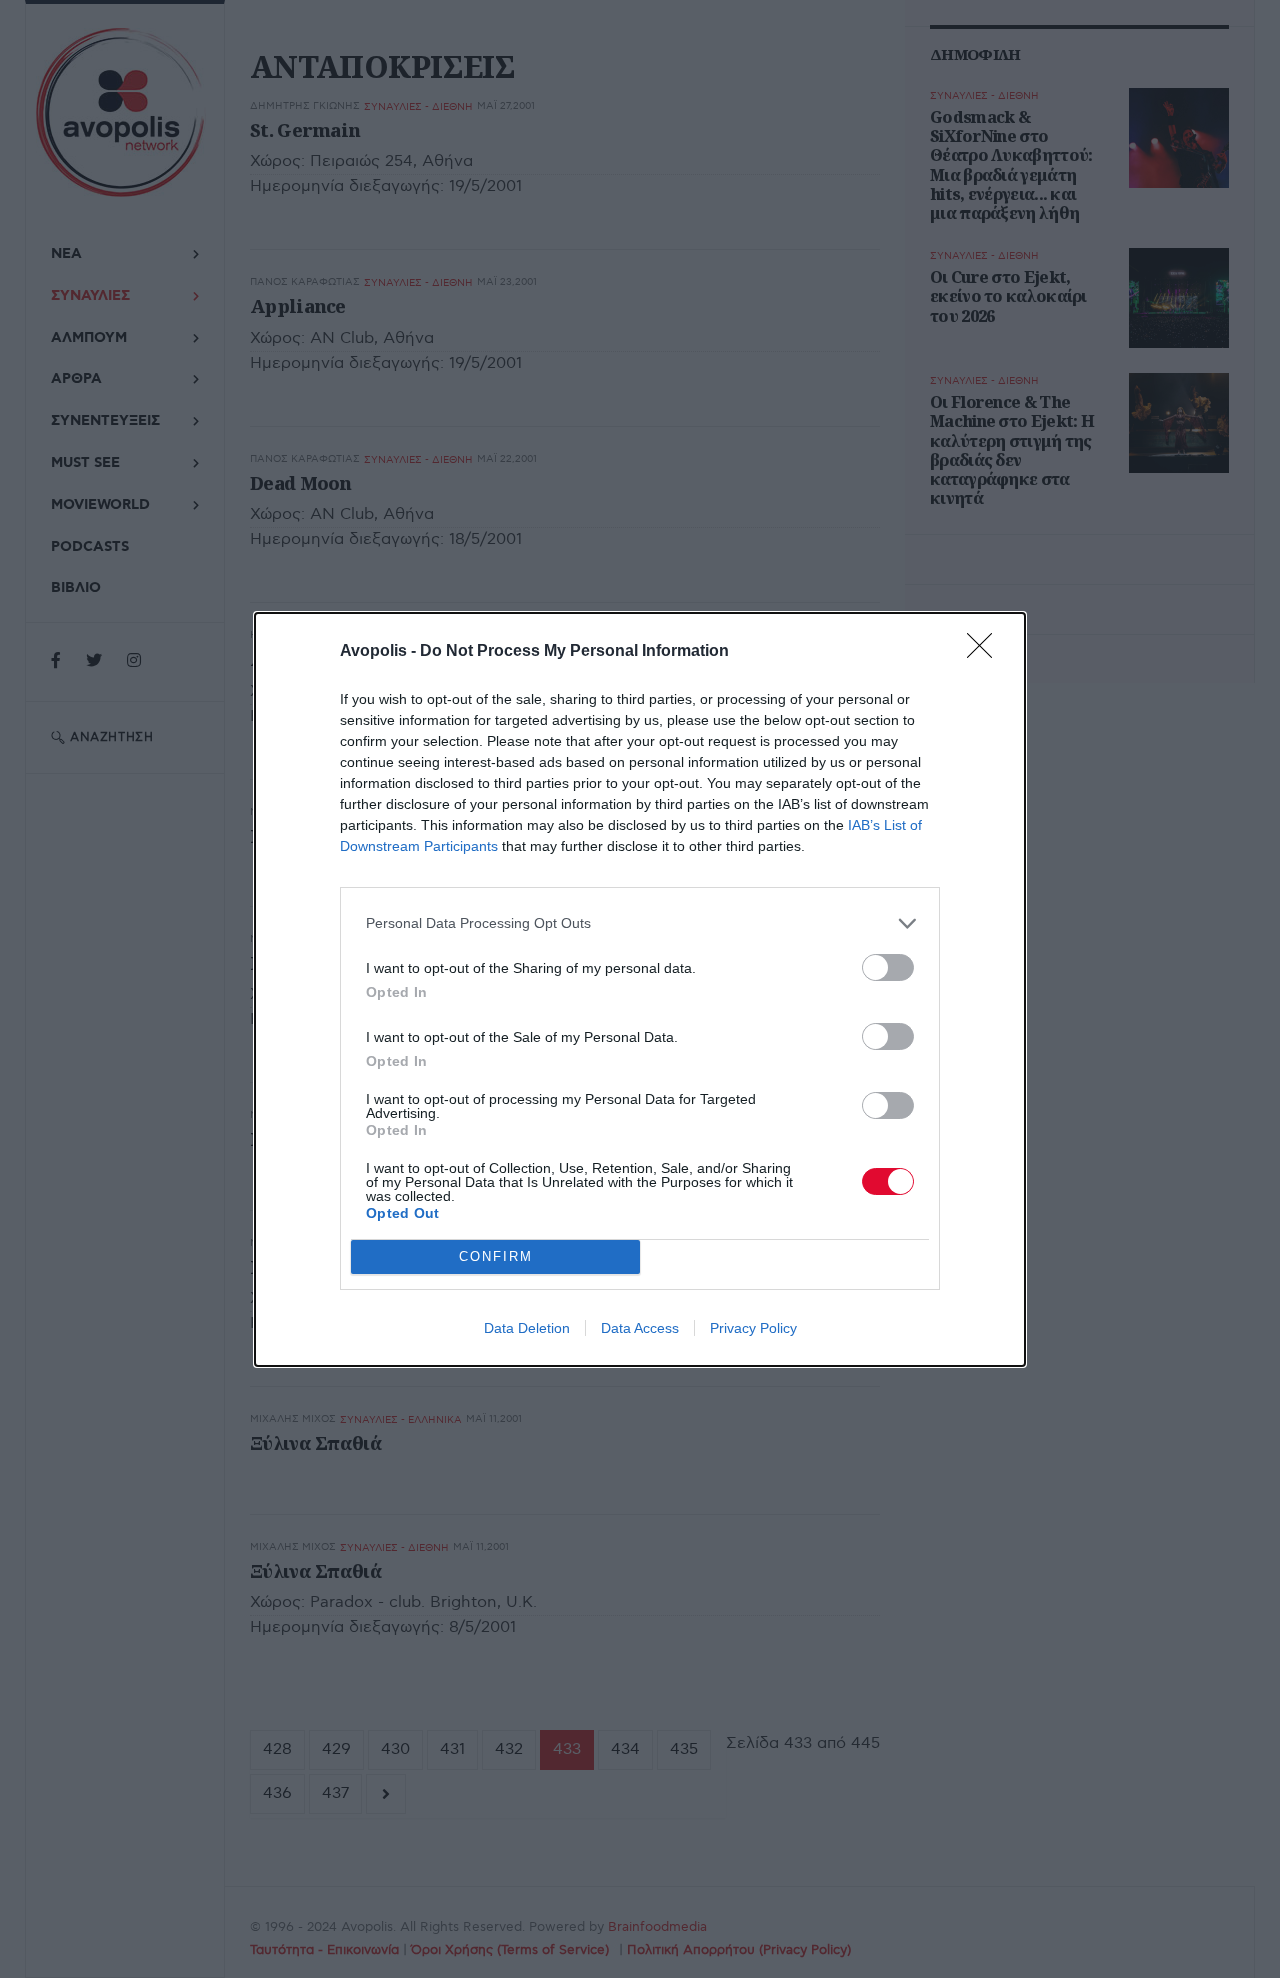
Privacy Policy (753, 1328)
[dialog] (640, 989)
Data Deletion (527, 1328)
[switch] (888, 967)
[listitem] (640, 923)
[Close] (986, 652)
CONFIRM (496, 1256)
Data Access (640, 1328)
